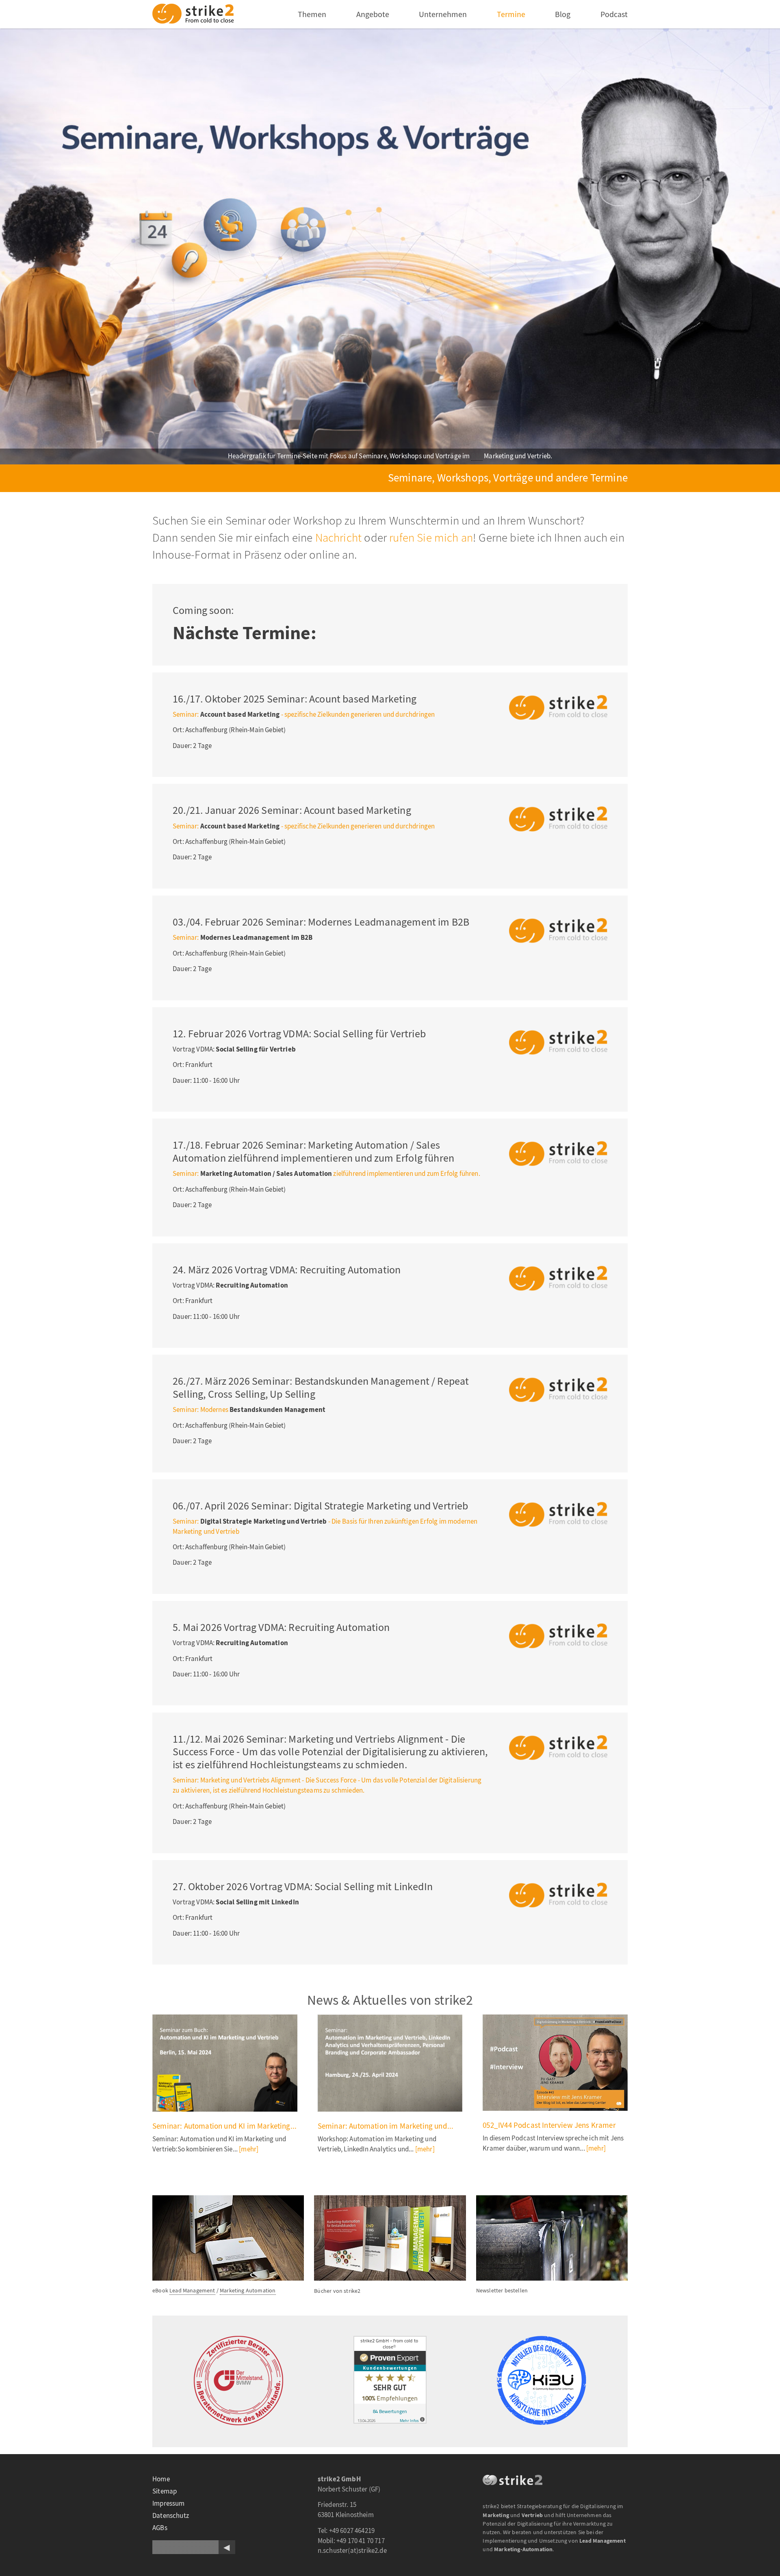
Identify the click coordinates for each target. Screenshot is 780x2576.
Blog (563, 14)
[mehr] (249, 2149)
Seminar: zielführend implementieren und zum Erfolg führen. (326, 1174)
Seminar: (243, 938)
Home (161, 2479)
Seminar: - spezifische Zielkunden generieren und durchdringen (304, 714)
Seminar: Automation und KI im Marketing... (224, 2126)
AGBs (160, 2528)
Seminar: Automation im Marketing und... (386, 2126)
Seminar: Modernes (249, 1410)
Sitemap (165, 2491)
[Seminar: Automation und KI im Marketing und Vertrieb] (225, 2063)
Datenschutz (171, 2516)
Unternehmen (443, 14)
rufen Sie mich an (431, 538)
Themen (312, 14)
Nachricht (339, 538)
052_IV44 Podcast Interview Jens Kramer (549, 2125)
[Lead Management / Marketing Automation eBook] (228, 2200)
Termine (511, 14)
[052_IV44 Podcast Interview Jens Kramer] (555, 2063)
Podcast (614, 14)
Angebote (373, 14)
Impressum (169, 2503)
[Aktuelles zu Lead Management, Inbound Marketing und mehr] (552, 2200)
